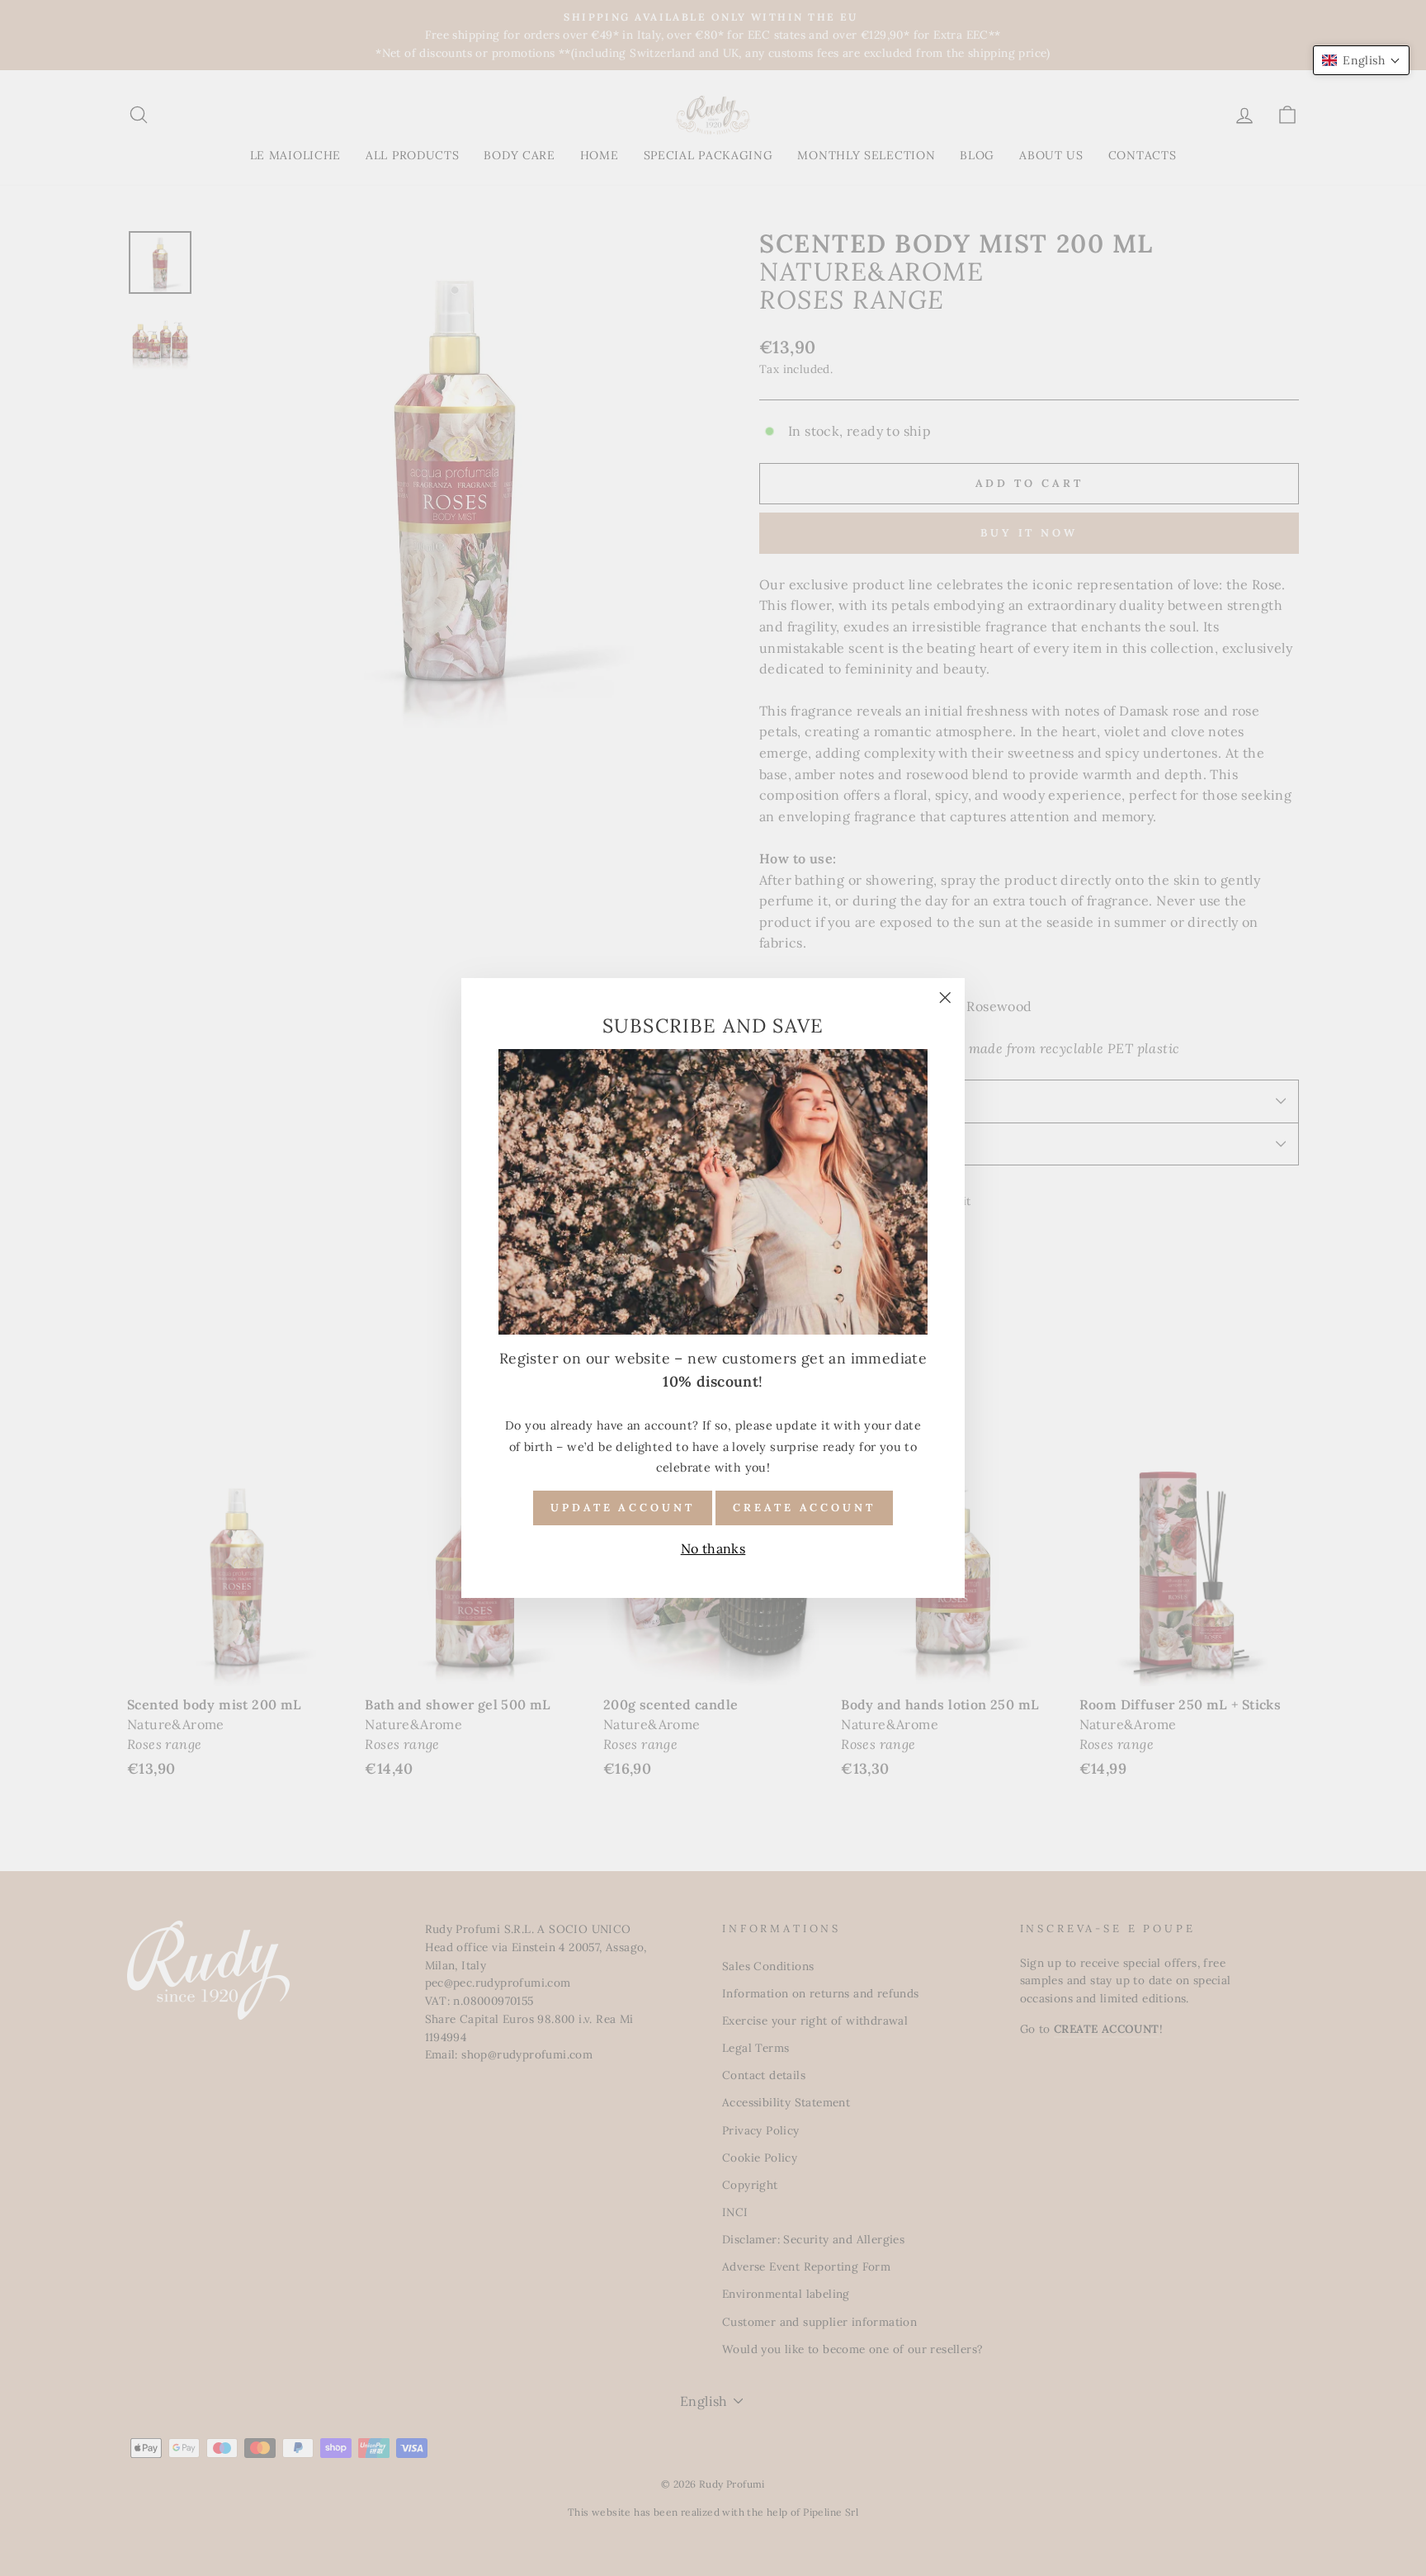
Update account (623, 1508)
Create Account (804, 1508)
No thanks (713, 1548)
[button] (1361, 60)
